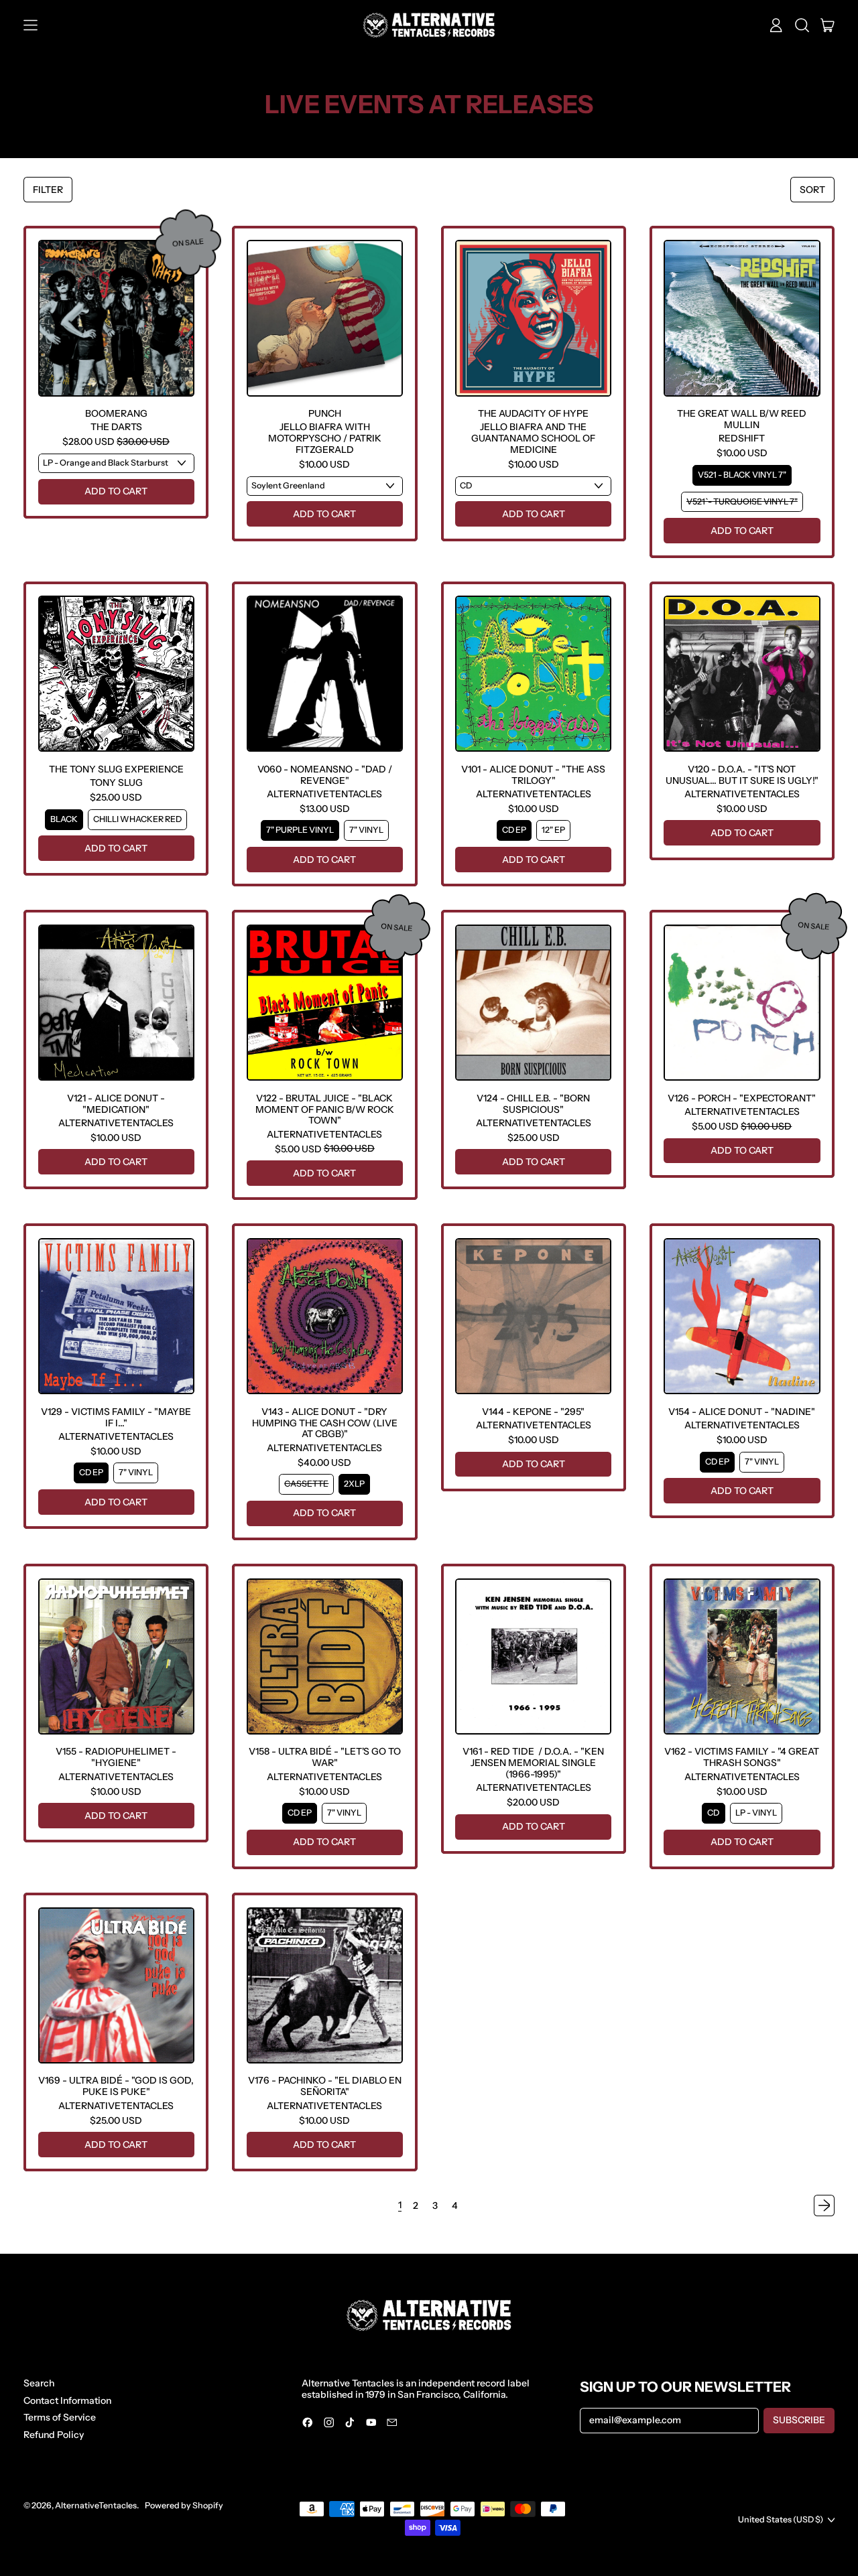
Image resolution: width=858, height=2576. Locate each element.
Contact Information (67, 2400)
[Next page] (824, 2206)
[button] (802, 25)
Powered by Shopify (184, 2505)
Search (39, 2383)
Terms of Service (60, 2417)
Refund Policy (54, 2435)
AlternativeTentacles (96, 2505)
